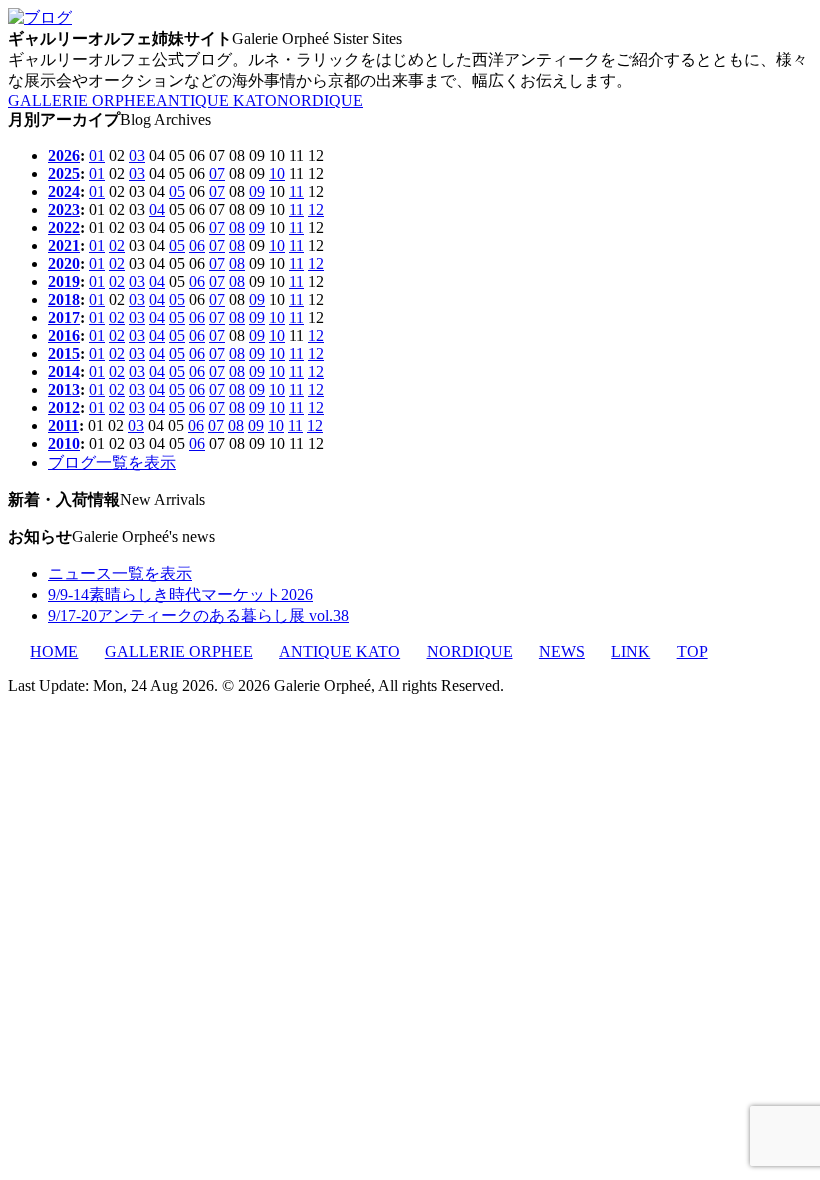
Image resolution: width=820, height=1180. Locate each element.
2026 (64, 155)
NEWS (562, 651)
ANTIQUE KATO (216, 100)
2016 (64, 335)
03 (137, 155)
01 (97, 155)
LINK (630, 651)
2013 (64, 389)
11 (296, 191)
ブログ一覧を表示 (112, 462)
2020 (64, 263)
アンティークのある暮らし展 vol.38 (198, 615)
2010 (64, 443)
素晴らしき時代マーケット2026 (180, 594)
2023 (64, 209)
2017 (64, 317)
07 (217, 173)
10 (277, 173)
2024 (64, 191)
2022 (64, 227)
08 (237, 227)
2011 (63, 425)
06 (197, 245)
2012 (64, 407)
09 (257, 191)
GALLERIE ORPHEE (82, 100)
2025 (64, 173)
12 (316, 209)
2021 (64, 245)
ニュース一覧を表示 (120, 573)
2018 (64, 299)
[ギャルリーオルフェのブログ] (40, 17)
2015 (64, 353)
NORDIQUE (320, 100)
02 (117, 245)
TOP (692, 651)
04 (157, 209)
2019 (64, 281)
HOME (54, 651)
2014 (64, 371)
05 (177, 191)
